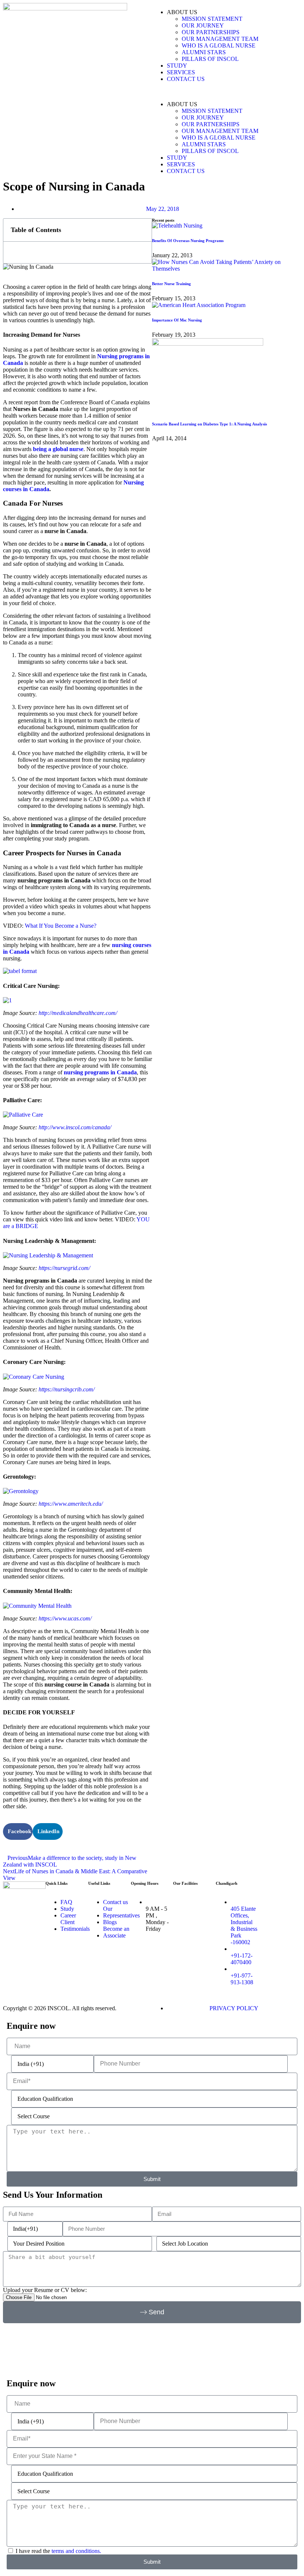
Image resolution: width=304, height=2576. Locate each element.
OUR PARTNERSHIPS (211, 32)
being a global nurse (58, 449)
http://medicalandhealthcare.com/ (78, 1013)
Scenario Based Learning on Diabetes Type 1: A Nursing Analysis (209, 424)
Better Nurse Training (171, 284)
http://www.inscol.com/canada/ (75, 1127)
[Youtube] (288, 1911)
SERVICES (181, 72)
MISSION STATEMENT (212, 19)
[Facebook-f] (268, 1891)
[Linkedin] (268, 1911)
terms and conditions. (76, 2551)
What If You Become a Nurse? (61, 926)
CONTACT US (186, 79)
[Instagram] (288, 1891)
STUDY (177, 66)
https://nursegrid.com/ (64, 1268)
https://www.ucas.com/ (65, 1618)
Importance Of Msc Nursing (177, 320)
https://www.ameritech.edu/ (71, 1504)
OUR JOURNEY (203, 25)
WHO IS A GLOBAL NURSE (219, 45)
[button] (227, 92)
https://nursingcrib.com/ (67, 1389)
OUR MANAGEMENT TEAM (220, 39)
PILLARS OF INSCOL (210, 59)
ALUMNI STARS (204, 52)
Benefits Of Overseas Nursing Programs (188, 241)
